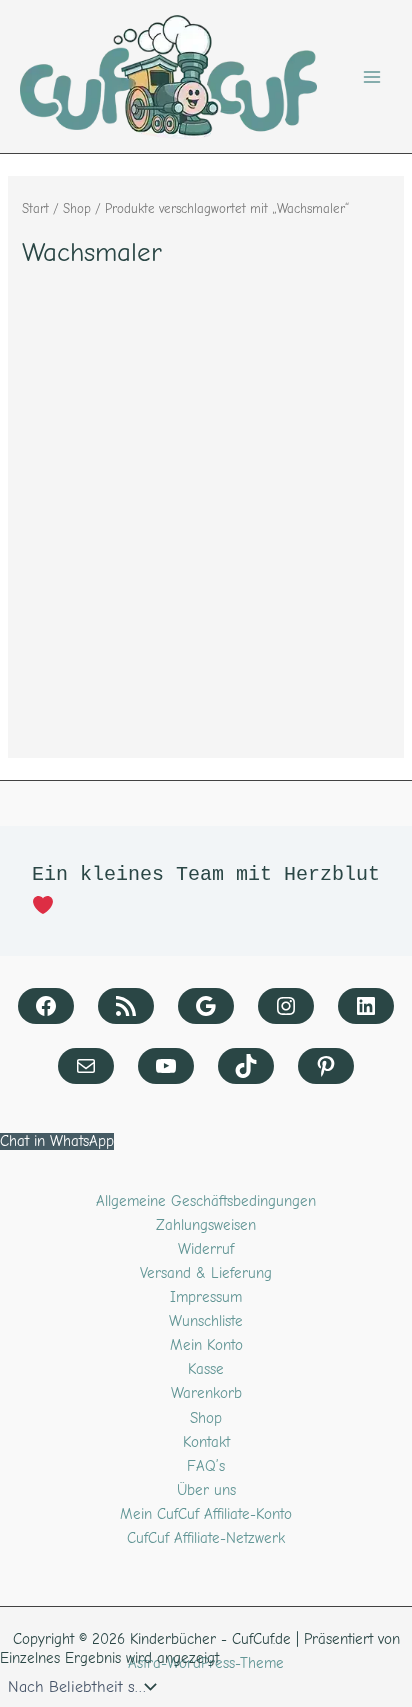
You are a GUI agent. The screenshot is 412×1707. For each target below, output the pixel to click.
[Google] (206, 1006)
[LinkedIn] (366, 1006)
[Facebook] (46, 1006)
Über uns (206, 1490)
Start (35, 208)
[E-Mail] (86, 1066)
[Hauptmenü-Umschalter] (372, 76)
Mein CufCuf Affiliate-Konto (206, 1514)
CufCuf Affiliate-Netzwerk (206, 1538)
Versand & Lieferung (206, 1273)
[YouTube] (166, 1066)
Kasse (206, 1369)
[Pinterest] (326, 1066)
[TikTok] (246, 1066)
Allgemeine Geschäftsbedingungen (206, 1201)
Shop (77, 208)
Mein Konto (206, 1345)
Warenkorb (206, 1393)
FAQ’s (206, 1466)
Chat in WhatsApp (57, 1141)
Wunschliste (206, 1321)
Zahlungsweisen (206, 1225)
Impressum (206, 1297)
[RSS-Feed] (126, 1006)
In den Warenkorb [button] (95, 735)
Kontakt (206, 1442)
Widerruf (206, 1249)
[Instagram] (286, 1006)
